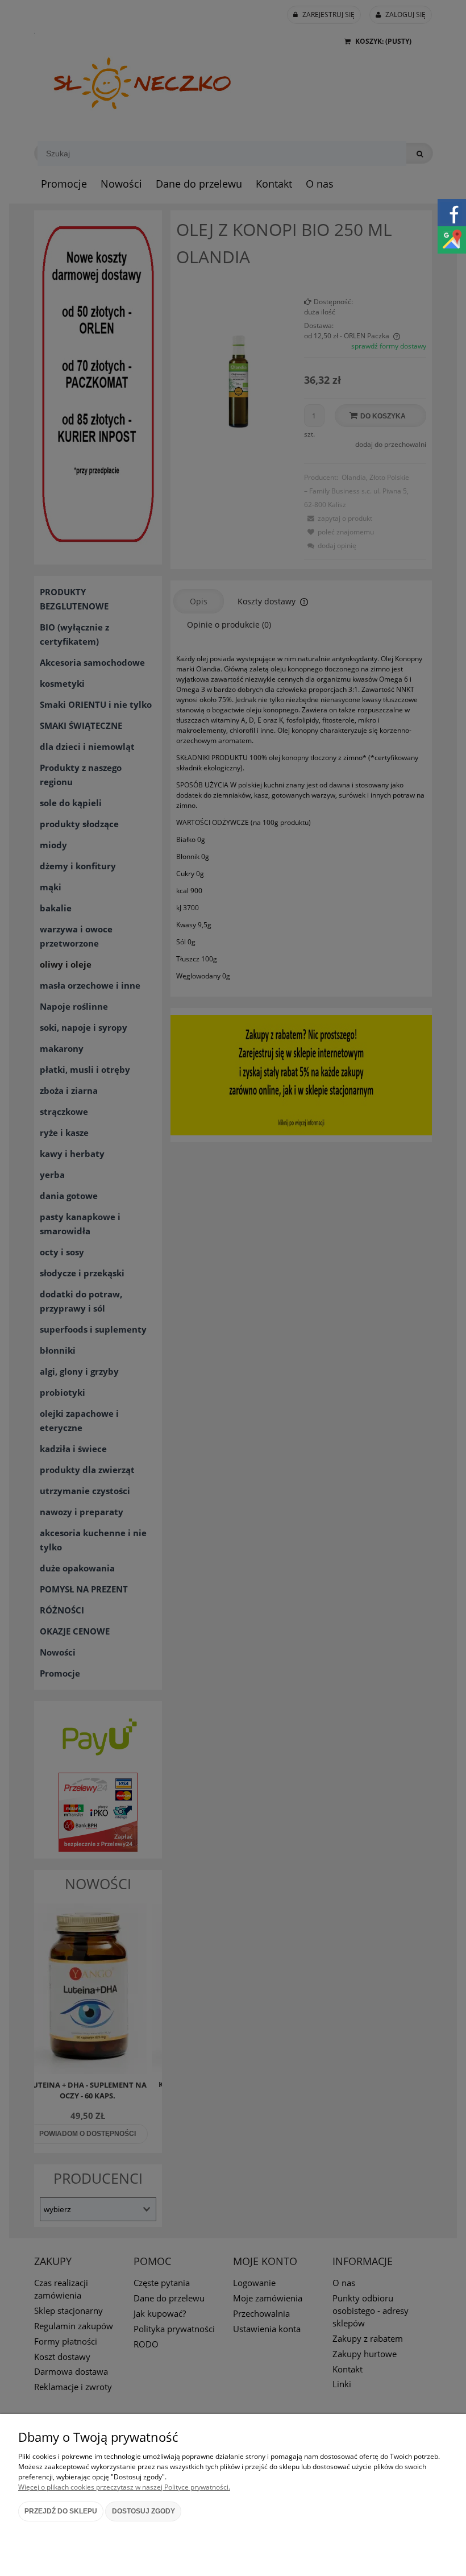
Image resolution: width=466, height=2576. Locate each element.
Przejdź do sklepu (61, 2511)
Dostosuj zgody (143, 2511)
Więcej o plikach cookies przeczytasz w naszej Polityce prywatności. (124, 2487)
